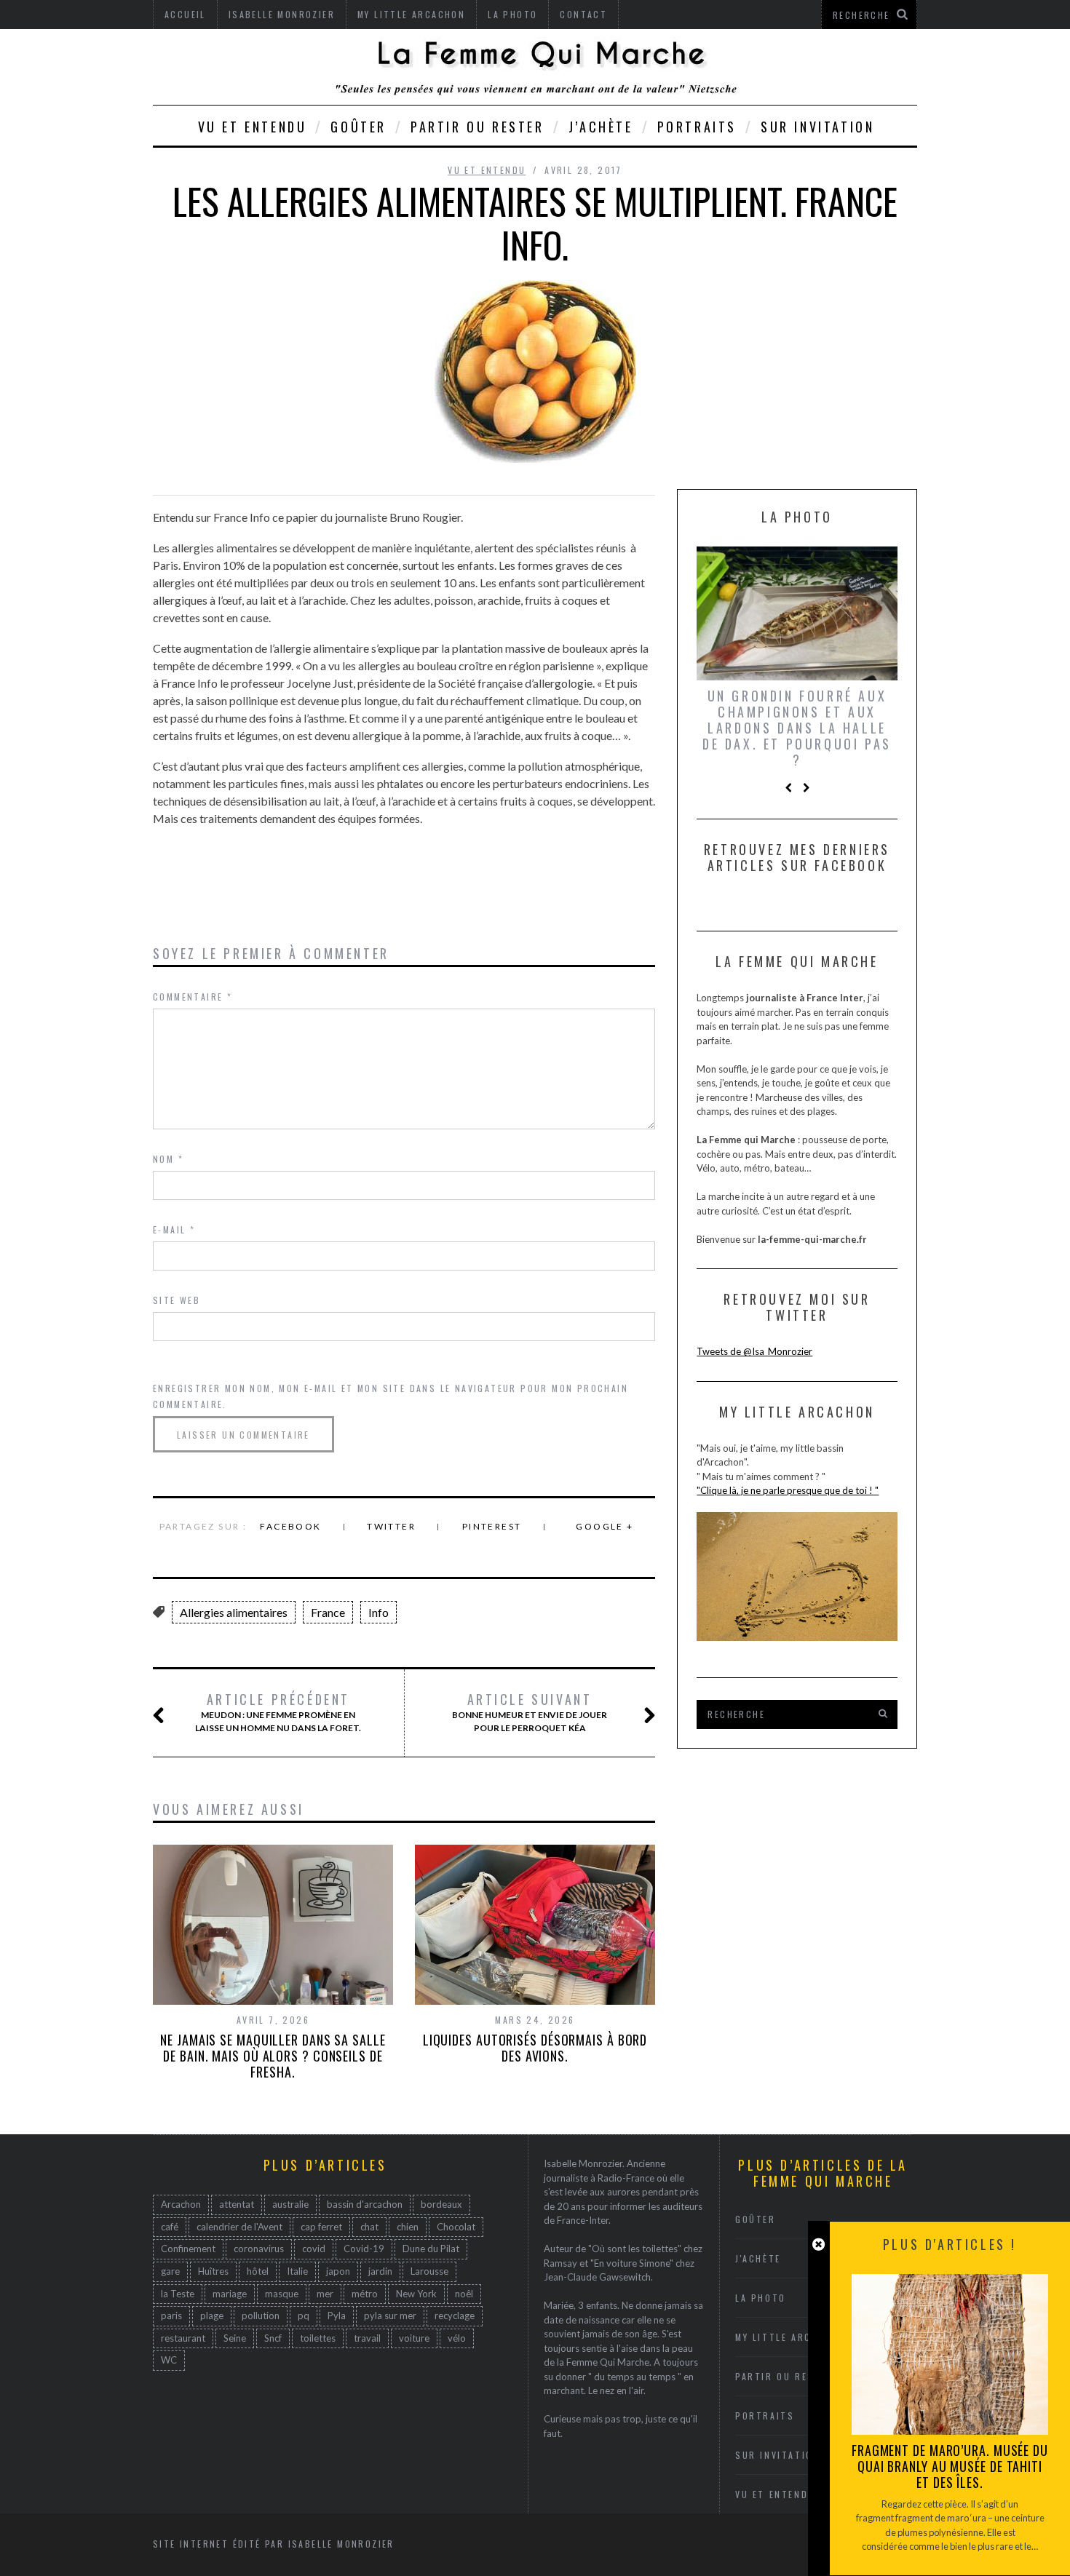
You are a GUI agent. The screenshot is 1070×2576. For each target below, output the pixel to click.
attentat (237, 2204)
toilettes (318, 2338)
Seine (235, 2338)
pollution (261, 2315)
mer (325, 2294)
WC (169, 2360)
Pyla (337, 2315)
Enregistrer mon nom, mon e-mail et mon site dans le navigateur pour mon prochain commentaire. (391, 1396)
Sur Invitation (817, 127)
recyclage (455, 2315)
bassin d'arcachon (365, 2204)
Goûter (358, 127)
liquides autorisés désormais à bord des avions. (535, 2048)
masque (282, 2294)
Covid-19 (364, 2249)
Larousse (429, 2271)
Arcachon (181, 2204)
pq (304, 2315)
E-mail (174, 1229)
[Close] (819, 2245)
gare (170, 2271)
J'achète (758, 2258)
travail (367, 2338)
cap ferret (321, 2227)
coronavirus (259, 2249)
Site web (177, 1300)
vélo (457, 2338)
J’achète (601, 127)
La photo (761, 2298)
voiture (414, 2338)
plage (212, 2315)
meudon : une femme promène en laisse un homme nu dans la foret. (278, 1712)
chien (408, 2227)
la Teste (178, 2294)
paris (171, 2315)
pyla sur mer (390, 2315)
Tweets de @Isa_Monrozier (754, 1351)
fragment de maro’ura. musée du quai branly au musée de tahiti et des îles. (950, 2466)
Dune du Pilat (431, 2249)
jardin (380, 2271)
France (328, 1612)
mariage (230, 2294)
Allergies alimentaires (234, 1612)
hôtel (258, 2271)
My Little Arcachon (790, 2337)
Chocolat (456, 2227)
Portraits (697, 127)
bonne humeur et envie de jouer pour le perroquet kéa (530, 1712)
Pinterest (492, 1526)
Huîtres (213, 2271)
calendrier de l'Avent (239, 2227)
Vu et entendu (253, 127)
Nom (168, 1159)
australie (290, 2204)
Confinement (188, 2249)
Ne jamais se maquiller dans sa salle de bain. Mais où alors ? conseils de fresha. (273, 2056)
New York (416, 2294)
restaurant (183, 2338)
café (170, 2227)
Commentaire (193, 997)
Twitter (391, 1526)
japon (338, 2271)
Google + (605, 1526)
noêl (464, 2294)
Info (379, 1612)
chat (369, 2227)
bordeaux (441, 2204)
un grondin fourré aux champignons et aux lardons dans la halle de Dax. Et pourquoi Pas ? (797, 728)
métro (365, 2294)
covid (314, 2249)
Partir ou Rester (477, 127)
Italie (297, 2271)
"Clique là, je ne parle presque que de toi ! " (788, 1490)
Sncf (273, 2338)
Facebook (290, 1526)
